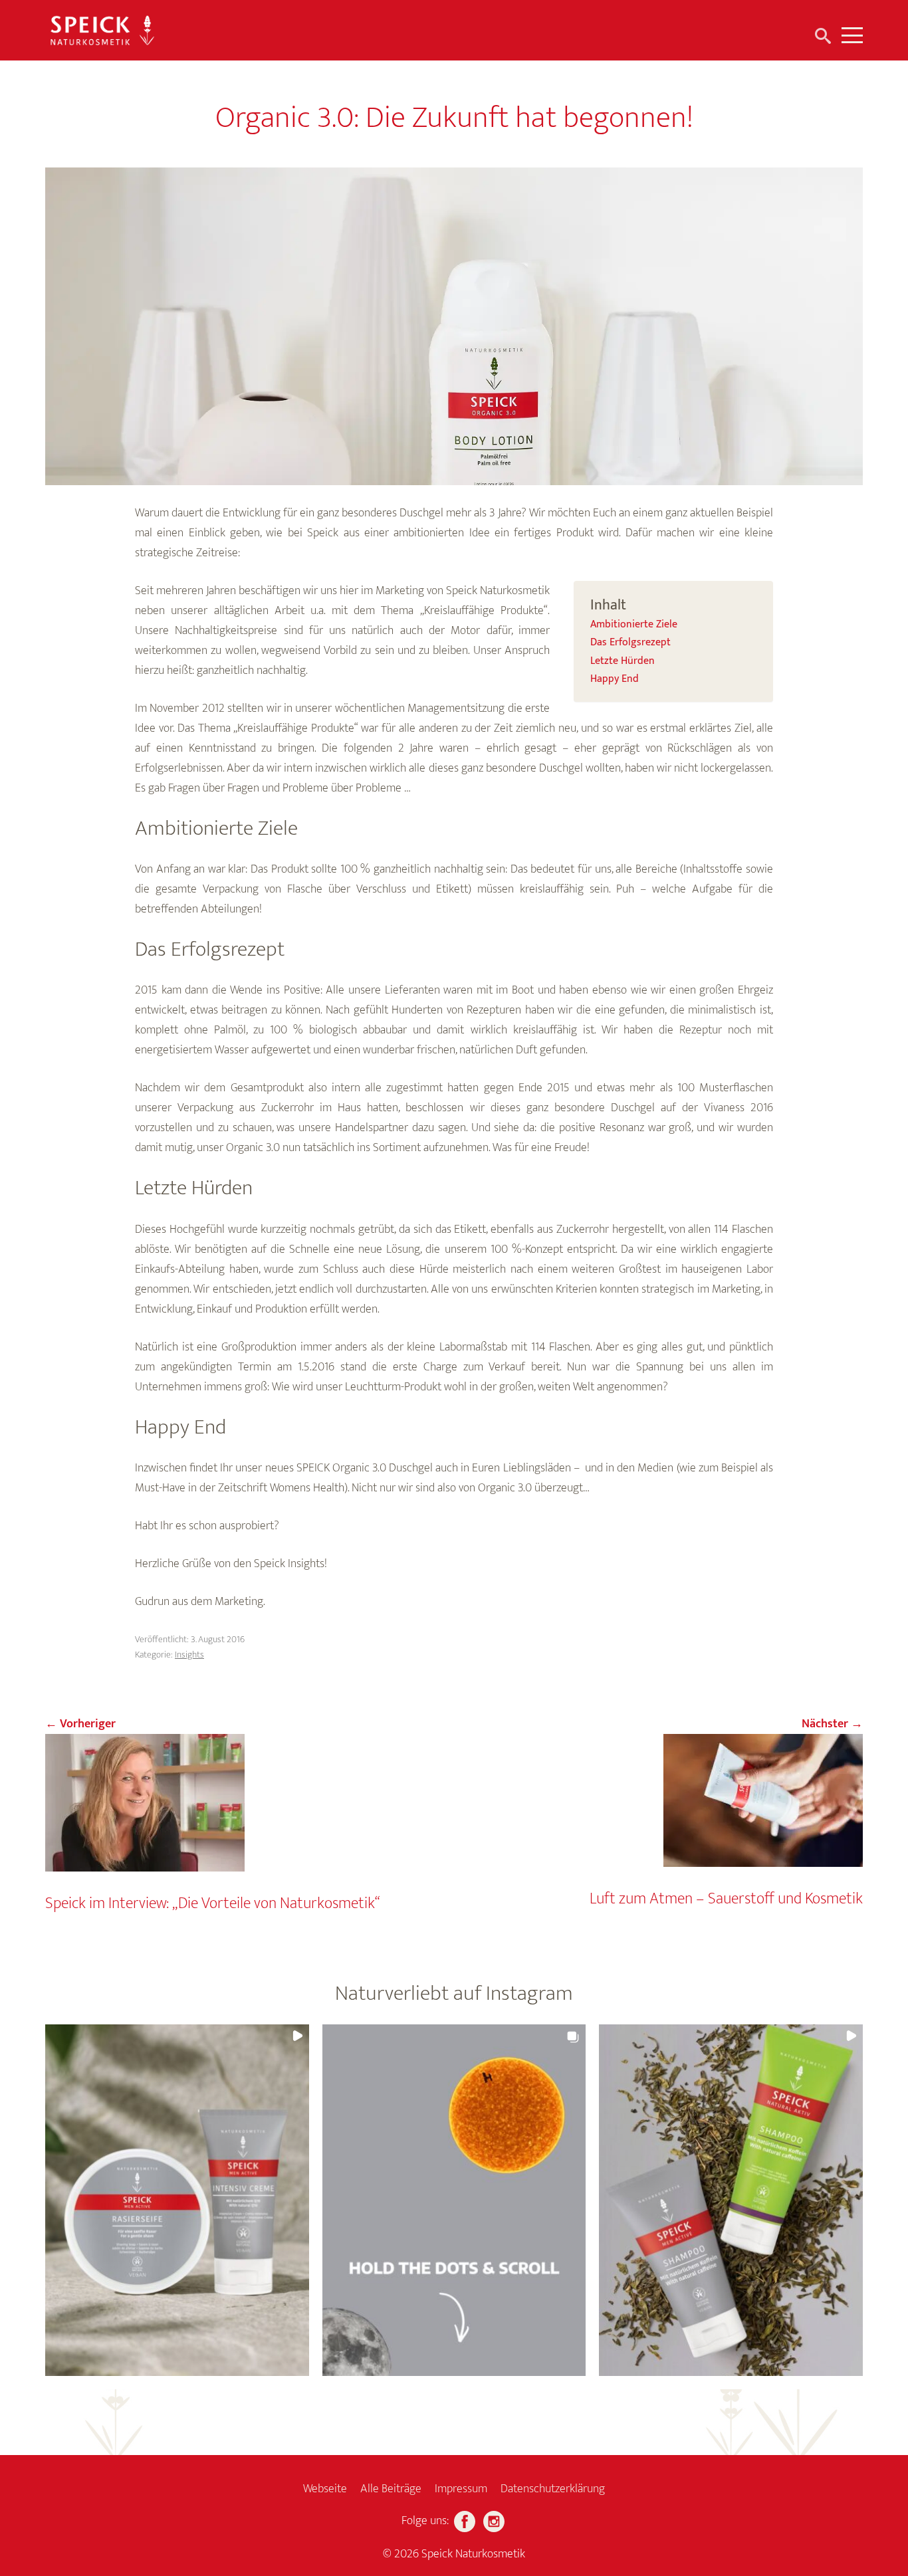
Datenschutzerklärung (553, 2489)
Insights (189, 1655)
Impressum (461, 2489)
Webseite (325, 2489)
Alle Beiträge (391, 2489)
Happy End (615, 679)
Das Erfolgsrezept (630, 643)
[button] (177, 2200)
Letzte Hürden (623, 661)
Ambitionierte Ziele (634, 625)
